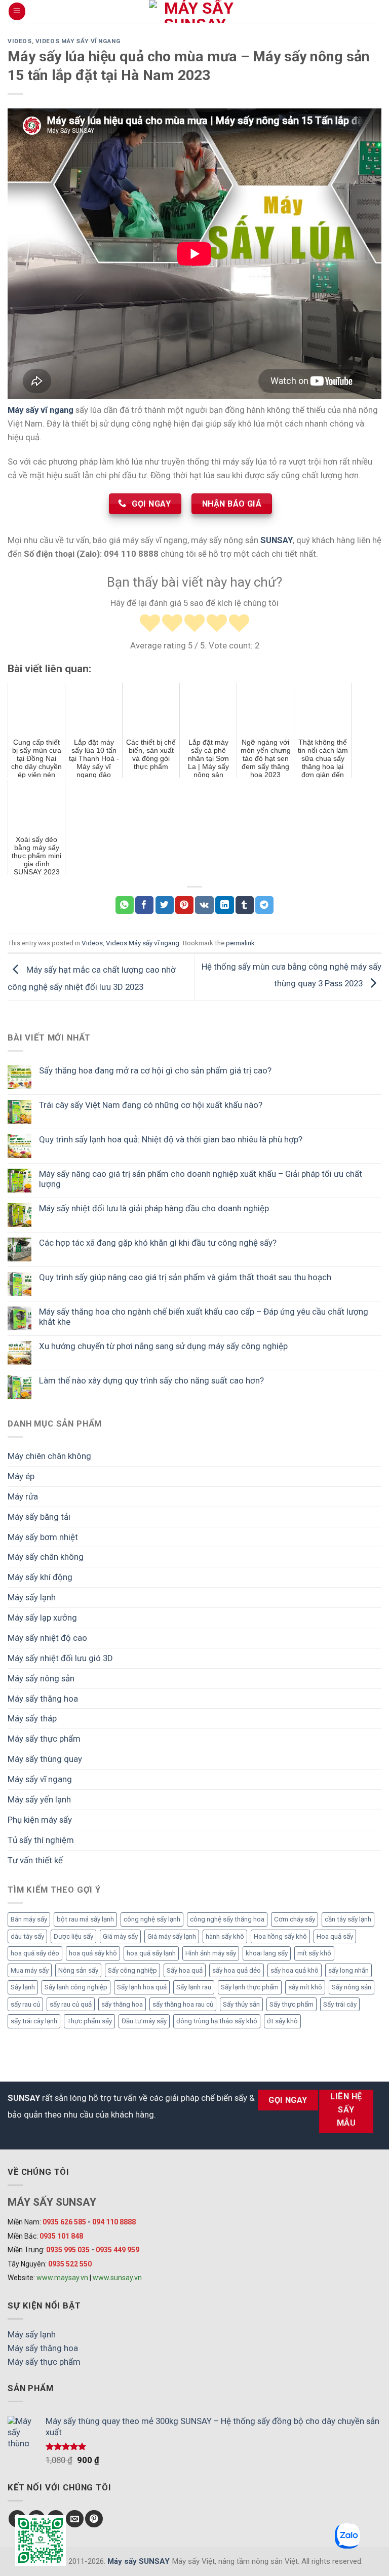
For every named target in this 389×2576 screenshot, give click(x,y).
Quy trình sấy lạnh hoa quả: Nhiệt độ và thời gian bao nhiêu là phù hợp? (171, 1139)
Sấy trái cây (340, 2004)
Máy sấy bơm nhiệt (43, 1537)
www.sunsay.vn (117, 2278)
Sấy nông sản (352, 1987)
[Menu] (17, 11)
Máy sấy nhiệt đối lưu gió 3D (60, 1658)
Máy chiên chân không (49, 1456)
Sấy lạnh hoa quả (142, 1987)
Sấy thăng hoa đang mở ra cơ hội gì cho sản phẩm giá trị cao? (155, 1070)
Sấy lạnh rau (194, 1987)
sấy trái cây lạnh (34, 2021)
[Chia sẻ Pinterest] (184, 905)
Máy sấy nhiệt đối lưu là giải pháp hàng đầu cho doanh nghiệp (154, 1208)
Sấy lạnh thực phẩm (250, 1987)
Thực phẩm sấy (89, 2021)
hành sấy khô (225, 1936)
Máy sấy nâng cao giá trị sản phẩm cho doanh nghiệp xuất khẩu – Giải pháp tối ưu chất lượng (201, 1179)
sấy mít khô (305, 1987)
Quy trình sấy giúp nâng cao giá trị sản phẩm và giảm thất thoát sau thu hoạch (185, 1277)
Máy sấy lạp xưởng (42, 1618)
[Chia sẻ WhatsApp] (125, 905)
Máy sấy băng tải (39, 1517)
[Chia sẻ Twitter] (165, 905)
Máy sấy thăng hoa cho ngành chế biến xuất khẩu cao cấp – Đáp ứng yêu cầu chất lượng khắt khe (204, 1317)
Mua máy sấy (30, 1970)
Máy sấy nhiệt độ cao (47, 1638)
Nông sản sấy (78, 1970)
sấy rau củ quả (71, 2004)
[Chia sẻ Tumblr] (245, 905)
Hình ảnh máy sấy (211, 1953)
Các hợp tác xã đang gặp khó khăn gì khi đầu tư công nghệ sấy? (158, 1243)
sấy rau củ (25, 2004)
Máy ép (21, 1476)
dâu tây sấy (27, 1936)
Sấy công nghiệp (132, 1970)
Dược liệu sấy (73, 1936)
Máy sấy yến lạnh (39, 1799)
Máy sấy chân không (46, 1557)
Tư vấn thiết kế (35, 1860)
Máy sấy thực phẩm (44, 1739)
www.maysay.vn (62, 2278)
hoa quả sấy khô (93, 1953)
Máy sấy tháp (32, 1718)
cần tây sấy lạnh (348, 1919)
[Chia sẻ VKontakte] (204, 905)
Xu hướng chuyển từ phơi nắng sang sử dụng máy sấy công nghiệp (163, 1346)
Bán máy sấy (29, 1919)
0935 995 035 (68, 2250)
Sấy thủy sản (241, 2004)
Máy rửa (23, 1496)
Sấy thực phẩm (291, 2004)
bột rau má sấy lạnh (85, 1919)
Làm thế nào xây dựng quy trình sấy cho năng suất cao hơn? (151, 1380)
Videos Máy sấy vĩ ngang (78, 41)
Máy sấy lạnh (32, 1597)
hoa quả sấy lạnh (151, 1953)
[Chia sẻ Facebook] (144, 905)
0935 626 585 (64, 2222)
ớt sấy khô (282, 2021)
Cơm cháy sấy (295, 1919)
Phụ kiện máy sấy (40, 1820)
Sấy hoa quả (185, 1970)
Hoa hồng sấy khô (280, 1936)
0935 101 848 (61, 2236)
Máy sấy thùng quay (45, 1759)
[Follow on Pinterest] (94, 2519)
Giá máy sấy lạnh (172, 1936)
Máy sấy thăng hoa (43, 1699)
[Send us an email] (75, 2519)
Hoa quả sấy (335, 1936)
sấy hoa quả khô (295, 1970)
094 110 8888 (114, 2222)
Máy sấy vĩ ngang (40, 1779)
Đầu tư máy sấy (144, 2021)
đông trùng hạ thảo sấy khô (217, 2021)
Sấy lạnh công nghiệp (76, 1987)
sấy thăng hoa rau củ (183, 2004)
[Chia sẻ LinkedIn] (224, 905)
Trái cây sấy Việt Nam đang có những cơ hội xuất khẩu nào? (151, 1105)
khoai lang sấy (267, 1953)
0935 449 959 (118, 2250)
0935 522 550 (70, 2264)
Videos (20, 41)
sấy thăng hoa (122, 2004)
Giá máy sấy (120, 1936)
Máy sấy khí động (40, 1577)
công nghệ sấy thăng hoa (227, 1919)
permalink (240, 943)
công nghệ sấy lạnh (152, 1919)
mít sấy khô (314, 1953)
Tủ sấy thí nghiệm (41, 1840)
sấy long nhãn (348, 1970)
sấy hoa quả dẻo (237, 1970)
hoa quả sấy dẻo (35, 1953)
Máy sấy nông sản (41, 1678)
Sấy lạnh (23, 1987)
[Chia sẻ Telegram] (264, 905)
